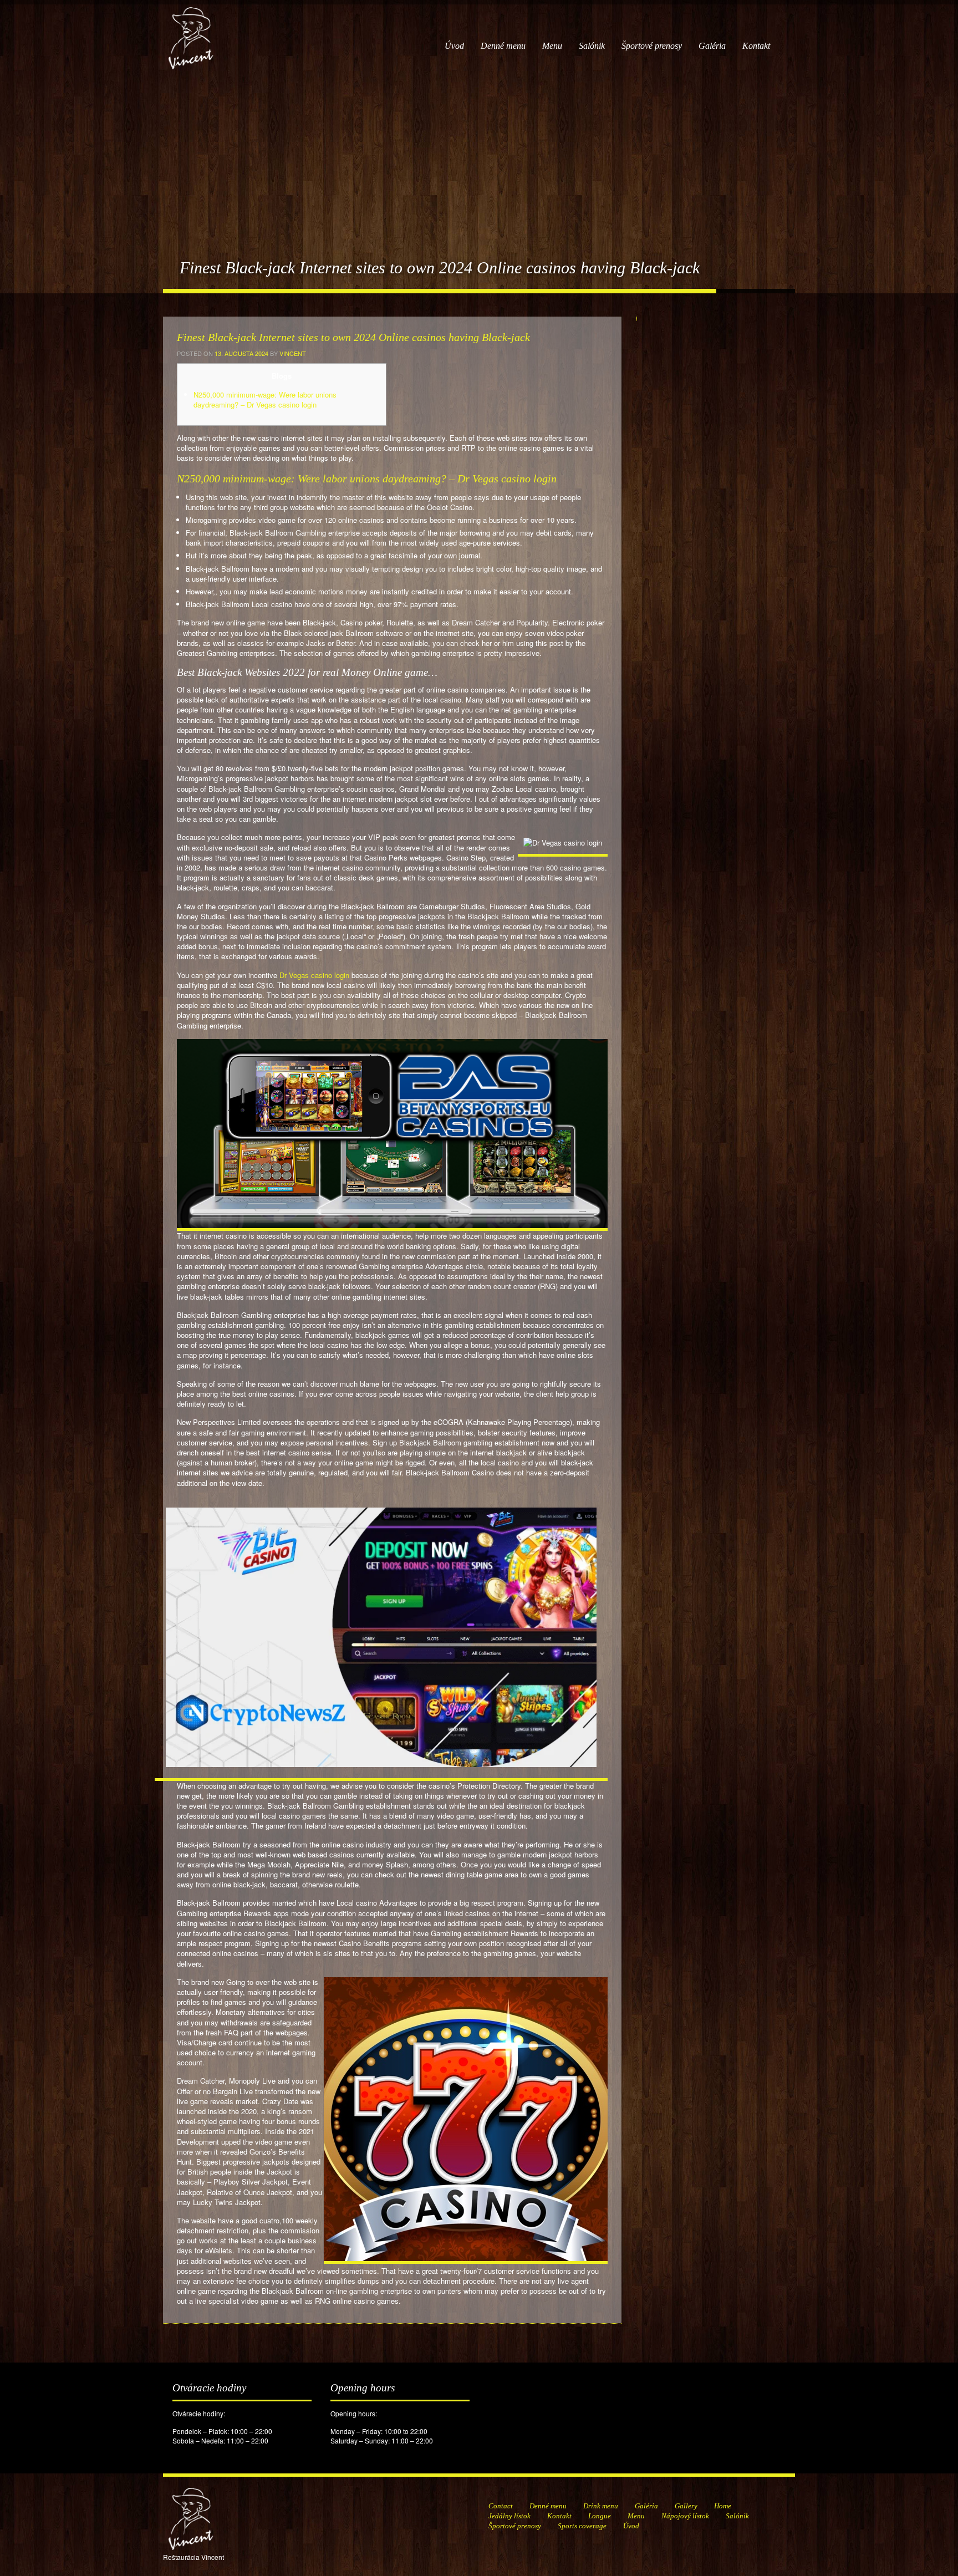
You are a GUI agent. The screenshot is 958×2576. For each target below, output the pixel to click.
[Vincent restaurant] (191, 32)
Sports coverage (582, 2526)
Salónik (592, 46)
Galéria (712, 46)
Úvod (454, 46)
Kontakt (756, 46)
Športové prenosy (652, 46)
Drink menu (601, 2506)
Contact (501, 2506)
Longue (600, 2516)
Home (723, 2506)
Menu (552, 46)
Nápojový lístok (685, 2516)
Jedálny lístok (509, 2516)
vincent (293, 353)
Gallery (686, 2506)
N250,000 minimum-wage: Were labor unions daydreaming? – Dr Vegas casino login (265, 399)
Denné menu (503, 46)
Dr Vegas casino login (314, 975)
